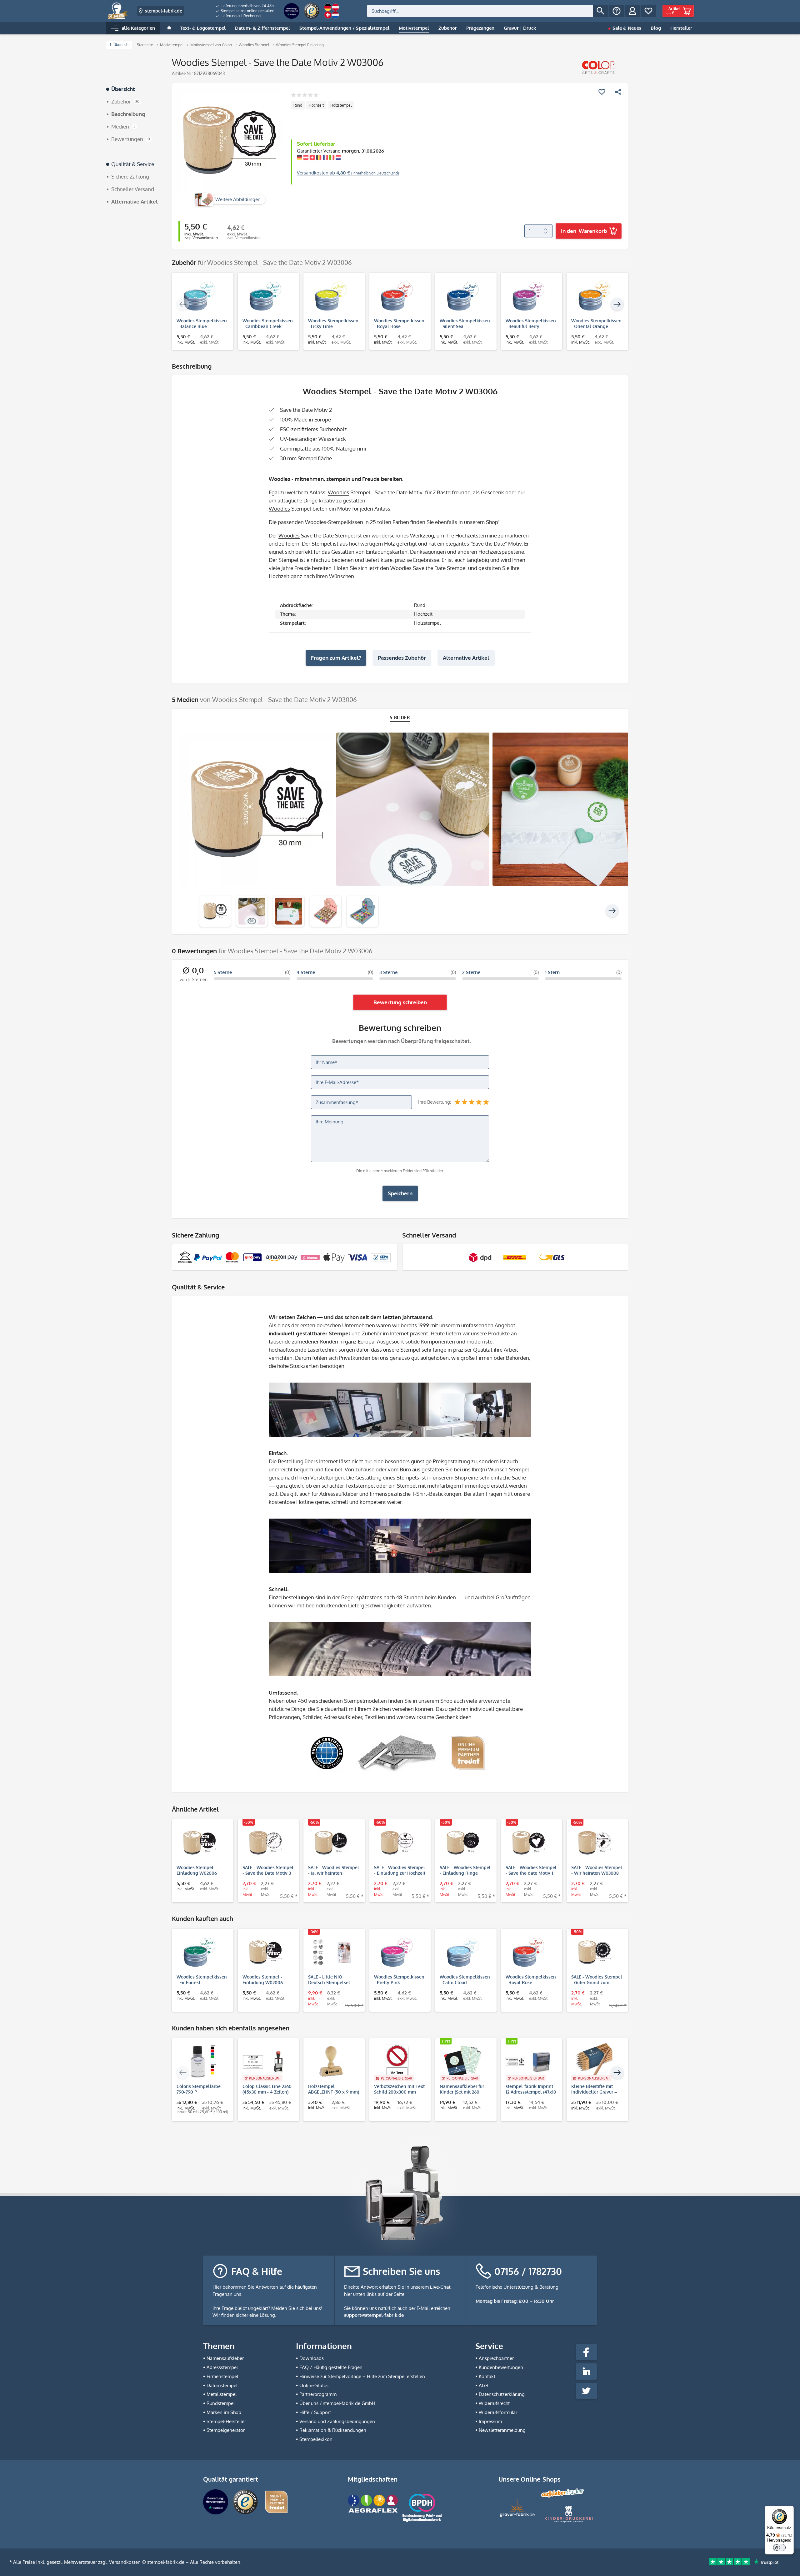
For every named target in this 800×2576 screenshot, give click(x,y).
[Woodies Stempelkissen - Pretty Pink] (397, 1952)
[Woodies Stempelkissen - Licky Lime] (331, 296)
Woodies (280, 479)
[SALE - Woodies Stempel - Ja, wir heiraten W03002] (331, 1843)
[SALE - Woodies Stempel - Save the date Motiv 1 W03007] (529, 1843)
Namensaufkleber (225, 2358)
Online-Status (314, 2385)
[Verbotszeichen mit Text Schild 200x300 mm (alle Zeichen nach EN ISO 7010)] (397, 2062)
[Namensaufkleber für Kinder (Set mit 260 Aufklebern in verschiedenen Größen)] (463, 2062)
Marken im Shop (224, 2412)
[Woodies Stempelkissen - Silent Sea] (463, 296)
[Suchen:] (480, 11)
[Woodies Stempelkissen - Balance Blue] (200, 296)
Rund (298, 105)
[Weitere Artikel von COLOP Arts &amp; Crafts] (598, 68)
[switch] (779, 2548)
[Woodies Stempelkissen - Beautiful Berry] (529, 296)
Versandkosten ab (348, 173)
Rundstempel (221, 2403)
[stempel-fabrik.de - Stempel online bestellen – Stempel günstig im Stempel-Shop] (118, 11)
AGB (483, 2385)
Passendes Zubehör (402, 658)
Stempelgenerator (226, 2430)
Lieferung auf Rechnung (240, 16)
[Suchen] (601, 11)
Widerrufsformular (498, 2412)
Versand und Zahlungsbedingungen (337, 2421)
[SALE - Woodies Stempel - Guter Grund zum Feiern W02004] (594, 1952)
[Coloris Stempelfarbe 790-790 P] (200, 2062)
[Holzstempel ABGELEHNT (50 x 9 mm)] (331, 2062)
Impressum (490, 2421)
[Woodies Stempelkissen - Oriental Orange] (594, 296)
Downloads (312, 2358)
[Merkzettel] (648, 11)
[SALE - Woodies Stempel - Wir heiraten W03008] (594, 1843)
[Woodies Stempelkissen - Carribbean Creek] (265, 296)
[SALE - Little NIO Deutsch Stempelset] (331, 1952)
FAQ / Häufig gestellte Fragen (331, 2367)
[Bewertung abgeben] (305, 96)
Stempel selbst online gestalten (247, 11)
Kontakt (487, 2376)
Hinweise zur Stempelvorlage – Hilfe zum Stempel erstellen (362, 2376)
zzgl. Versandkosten (201, 238)
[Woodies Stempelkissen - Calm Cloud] (463, 1952)
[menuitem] (245, 6)
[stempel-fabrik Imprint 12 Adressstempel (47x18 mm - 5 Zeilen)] (529, 2062)
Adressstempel (222, 2367)
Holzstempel (341, 105)
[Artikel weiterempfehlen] (618, 92)
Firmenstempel (222, 2376)
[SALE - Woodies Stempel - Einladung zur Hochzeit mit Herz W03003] (397, 1843)
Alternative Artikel (466, 658)
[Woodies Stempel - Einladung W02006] (200, 1843)
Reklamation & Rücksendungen (333, 2430)
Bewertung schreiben (400, 1002)
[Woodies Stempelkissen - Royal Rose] (397, 296)
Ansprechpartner (496, 2358)
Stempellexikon (316, 2439)
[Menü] (790, 2509)
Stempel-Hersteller (226, 2421)
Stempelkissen (346, 522)
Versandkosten (125, 2562)
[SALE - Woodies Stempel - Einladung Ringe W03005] (463, 1843)
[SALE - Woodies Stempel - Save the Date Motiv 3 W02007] (265, 1843)
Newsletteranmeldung (502, 2430)
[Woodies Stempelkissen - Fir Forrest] (200, 1952)
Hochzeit (316, 105)
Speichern (400, 1193)
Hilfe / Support (315, 2412)
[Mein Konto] (632, 11)
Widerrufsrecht (494, 2403)
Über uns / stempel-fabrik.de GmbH (337, 2403)
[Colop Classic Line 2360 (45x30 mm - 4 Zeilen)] (265, 2062)
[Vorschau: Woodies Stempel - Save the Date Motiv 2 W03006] (215, 911)
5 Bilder (400, 717)
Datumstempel (222, 2385)
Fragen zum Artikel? (336, 658)
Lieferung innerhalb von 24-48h (247, 6)
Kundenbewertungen (501, 2367)
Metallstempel (222, 2394)
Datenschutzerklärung (502, 2394)
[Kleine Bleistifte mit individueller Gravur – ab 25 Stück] (594, 2062)
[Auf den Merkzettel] (602, 92)
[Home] (169, 28)
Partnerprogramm (318, 2394)
